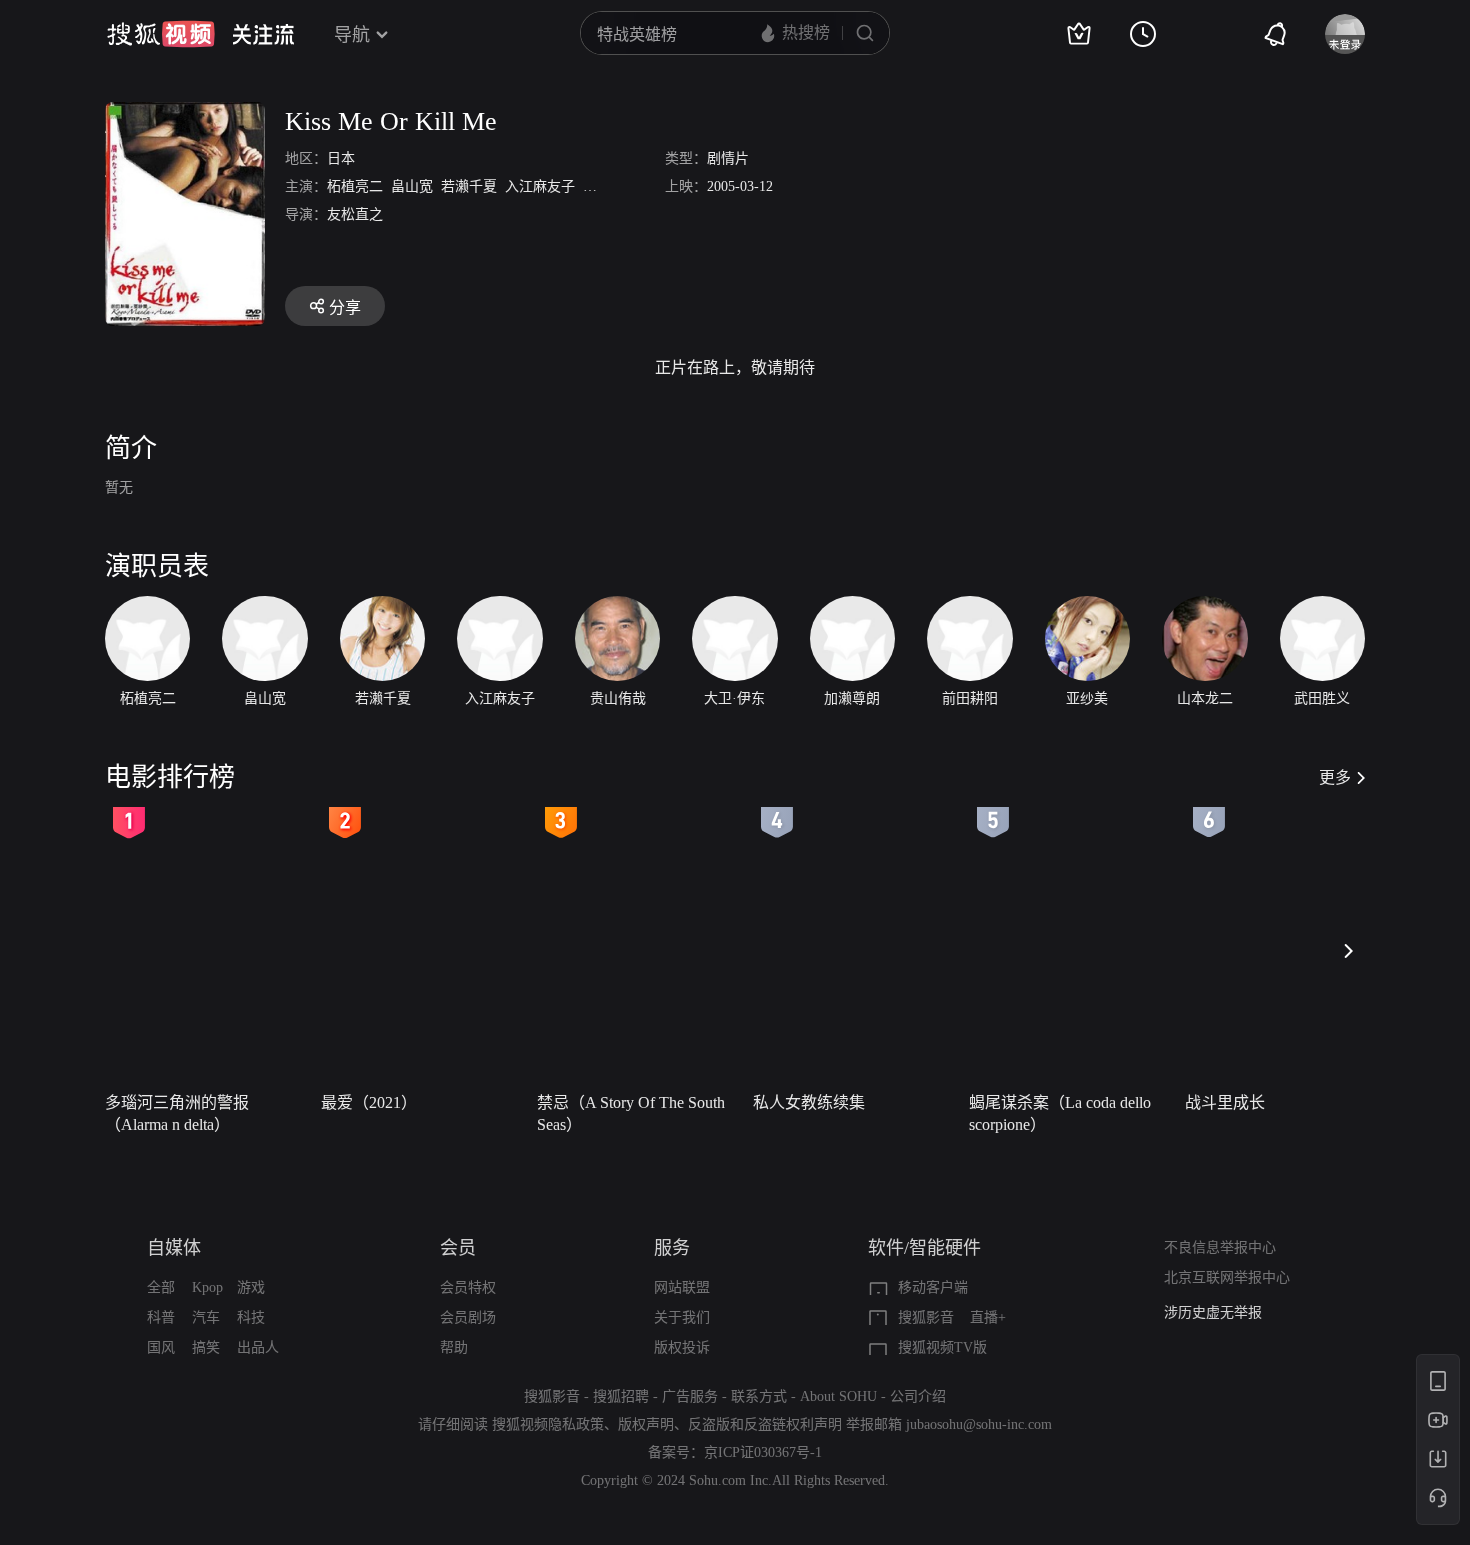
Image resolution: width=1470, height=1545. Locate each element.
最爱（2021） (369, 1102)
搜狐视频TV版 (942, 1347)
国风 (161, 1347)
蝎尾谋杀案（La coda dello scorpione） (1060, 1113)
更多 (1335, 777)
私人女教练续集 (809, 1102)
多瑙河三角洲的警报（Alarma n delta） (177, 1113)
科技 (251, 1317)
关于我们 (682, 1317)
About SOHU (838, 1396)
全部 (161, 1287)
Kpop (207, 1287)
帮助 (454, 1347)
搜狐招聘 (621, 1396)
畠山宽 (412, 186)
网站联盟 (682, 1287)
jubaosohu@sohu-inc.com (979, 1424)
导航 (352, 35)
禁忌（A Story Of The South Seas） (631, 1113)
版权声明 (646, 1424)
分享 (345, 307)
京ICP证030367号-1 (763, 1452)
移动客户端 (933, 1287)
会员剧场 (468, 1317)
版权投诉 (682, 1347)
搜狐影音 (926, 1317)
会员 (458, 1248)
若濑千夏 (469, 186)
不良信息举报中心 (1220, 1247)
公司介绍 (918, 1396)
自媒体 (174, 1248)
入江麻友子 (540, 186)
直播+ (988, 1317)
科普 (161, 1317)
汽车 (206, 1317)
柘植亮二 (355, 186)
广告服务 (690, 1396)
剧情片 (728, 158)
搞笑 (206, 1347)
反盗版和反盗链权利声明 (765, 1424)
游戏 (251, 1287)
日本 (341, 158)
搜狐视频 (161, 34)
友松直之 (355, 214)
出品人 (258, 1347)
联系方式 (759, 1396)
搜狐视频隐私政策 (548, 1424)
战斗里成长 (1225, 1102)
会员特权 (468, 1287)
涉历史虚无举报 (1213, 1312)
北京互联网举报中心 (1227, 1277)
